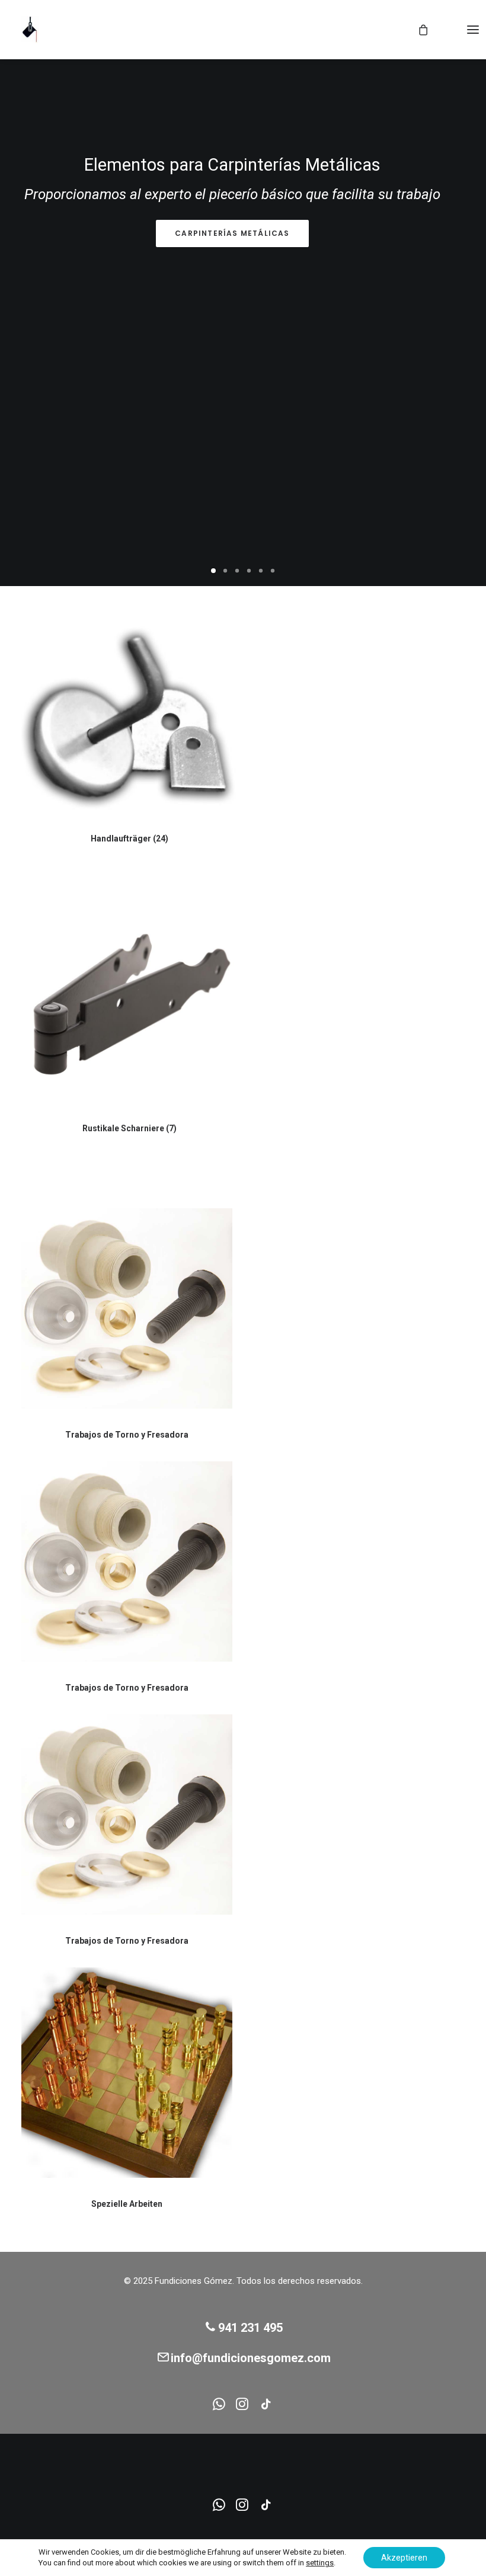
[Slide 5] (261, 571)
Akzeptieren (404, 2558)
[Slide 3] (237, 571)
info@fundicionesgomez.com (251, 2358)
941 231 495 (250, 2328)
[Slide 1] (213, 571)
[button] (473, 30)
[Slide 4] (249, 571)
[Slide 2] (225, 571)
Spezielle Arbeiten (127, 2204)
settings (320, 2563)
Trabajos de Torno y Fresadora (127, 1435)
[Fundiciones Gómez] (30, 30)
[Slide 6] (273, 571)
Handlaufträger (130, 839)
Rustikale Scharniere (130, 1128)
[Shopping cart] (418, 30)
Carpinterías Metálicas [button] (232, 233)
